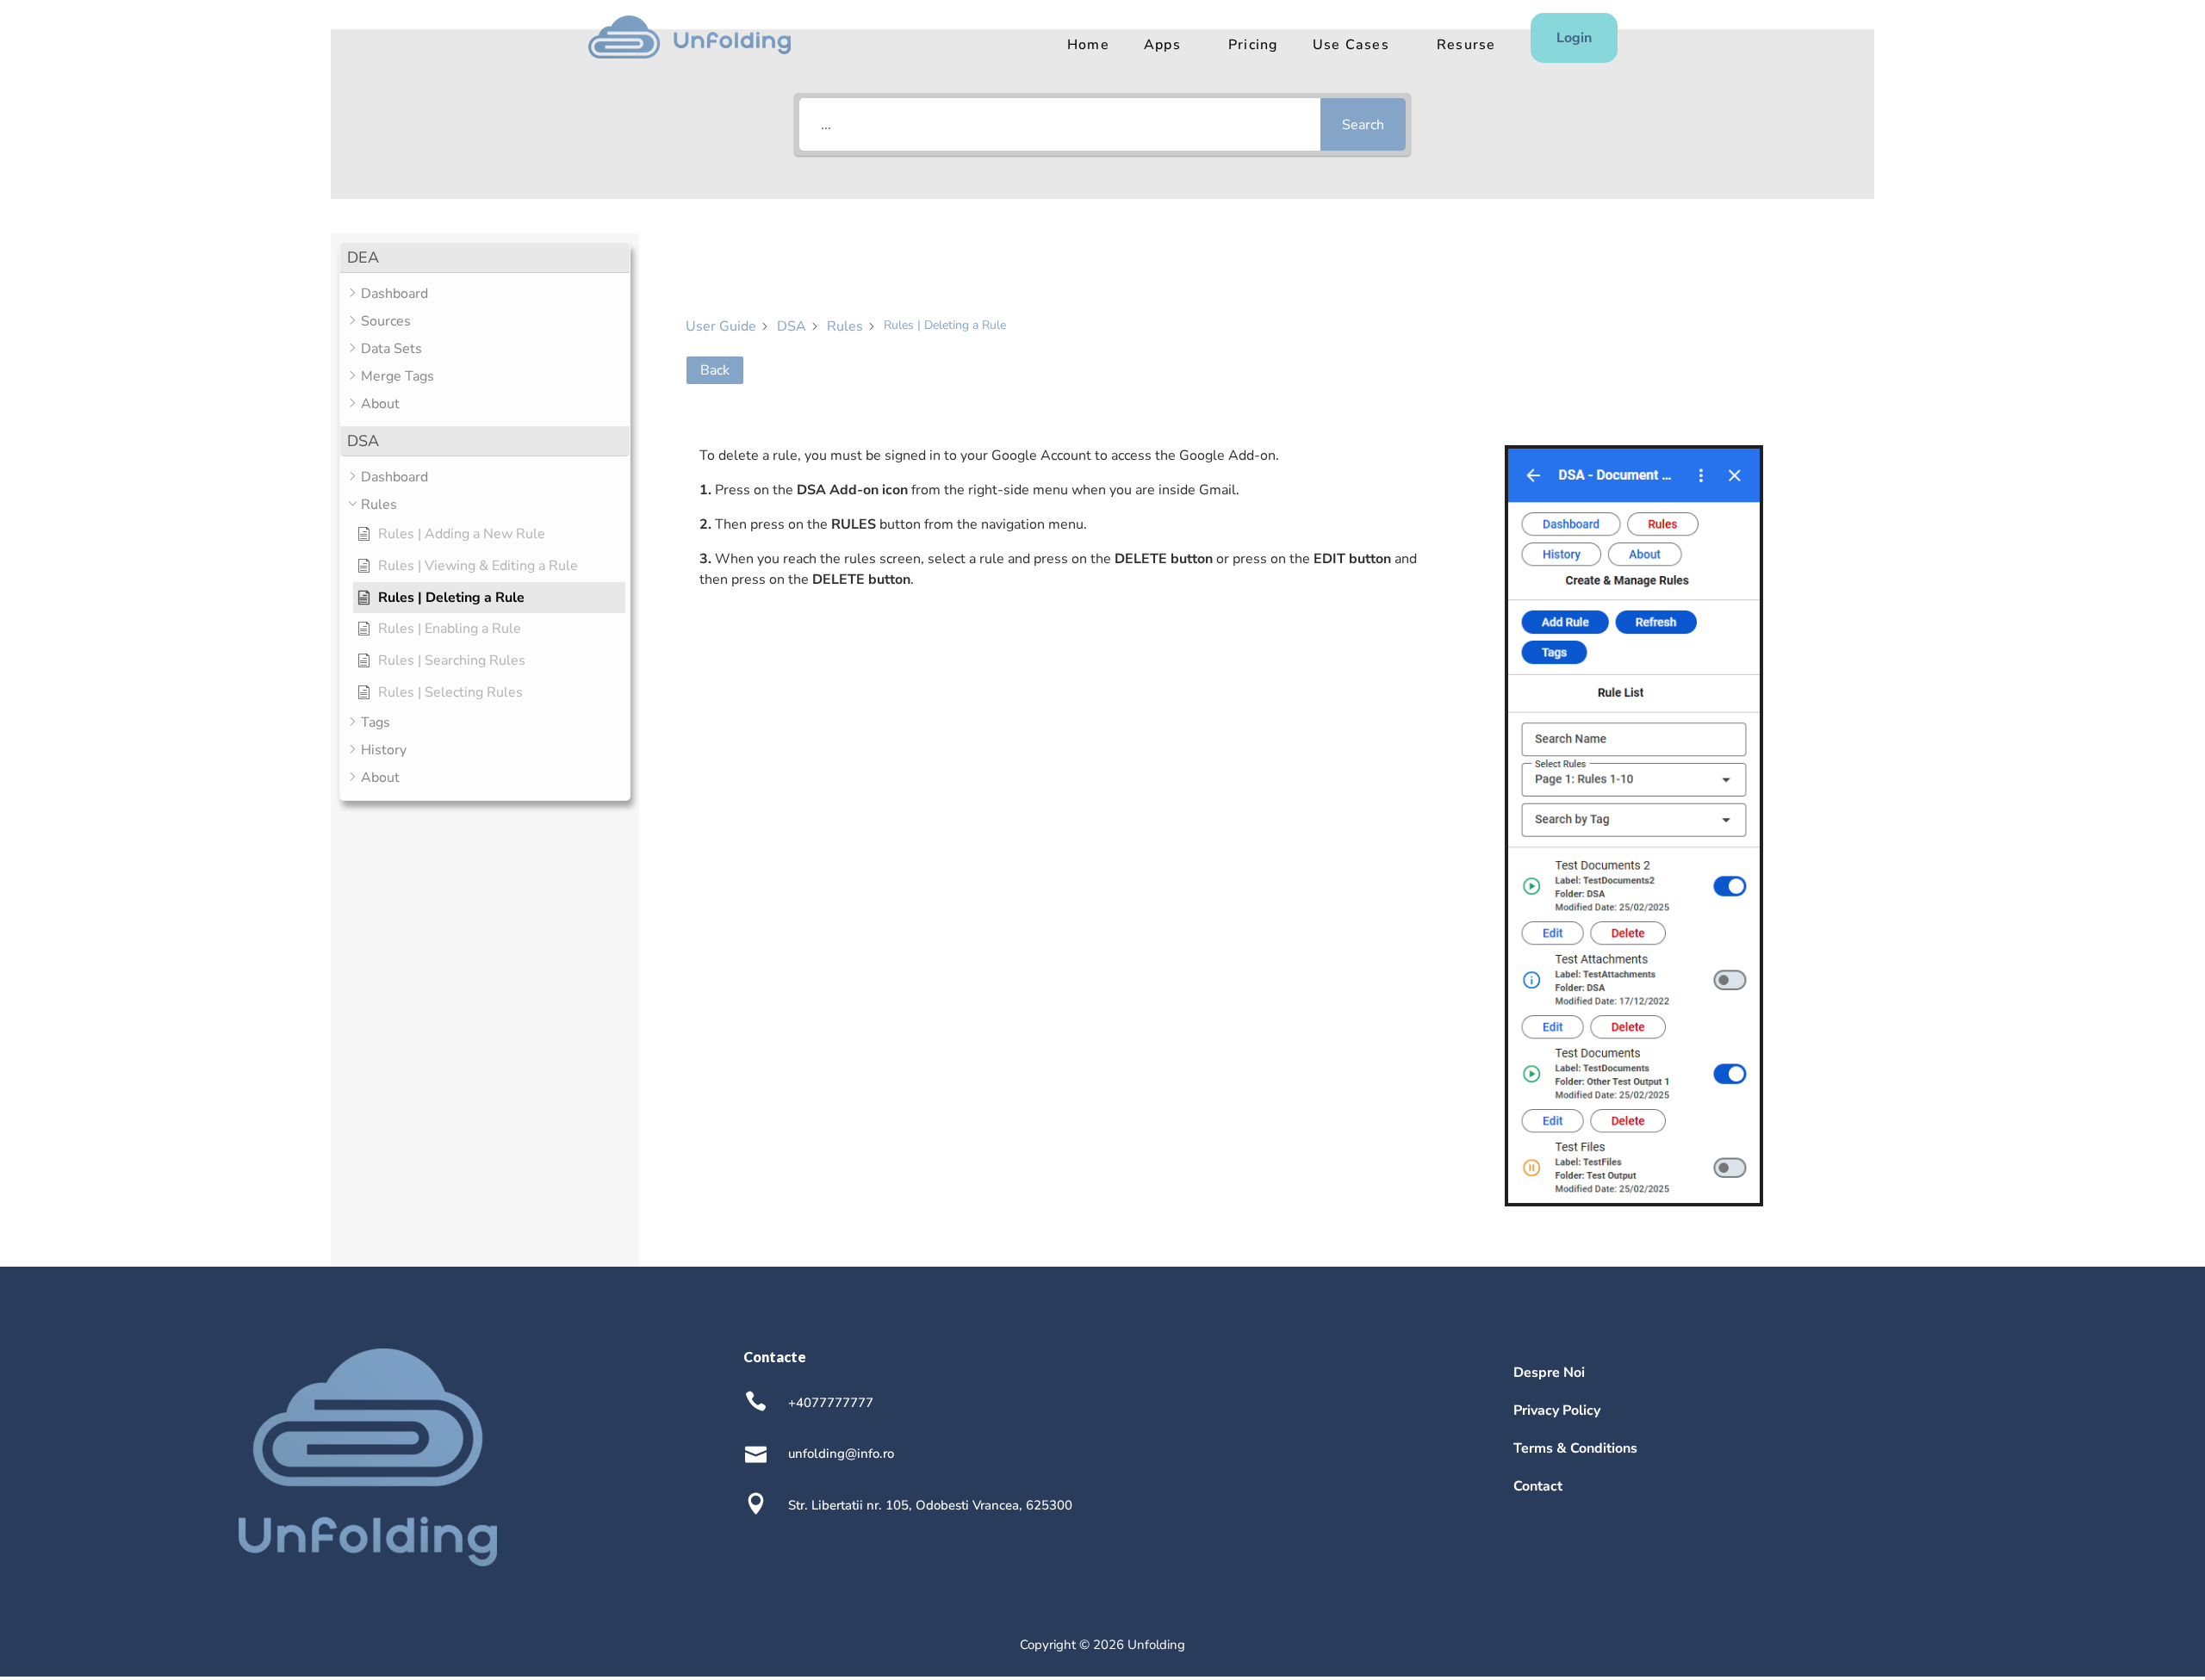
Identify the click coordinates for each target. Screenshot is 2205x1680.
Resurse (1466, 45)
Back (715, 370)
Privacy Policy (1557, 1410)
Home (1088, 45)
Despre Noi (1549, 1373)
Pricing (1253, 45)
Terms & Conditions (1575, 1448)
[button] (485, 258)
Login (1574, 38)
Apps (1162, 45)
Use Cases (1351, 45)
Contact (1538, 1486)
